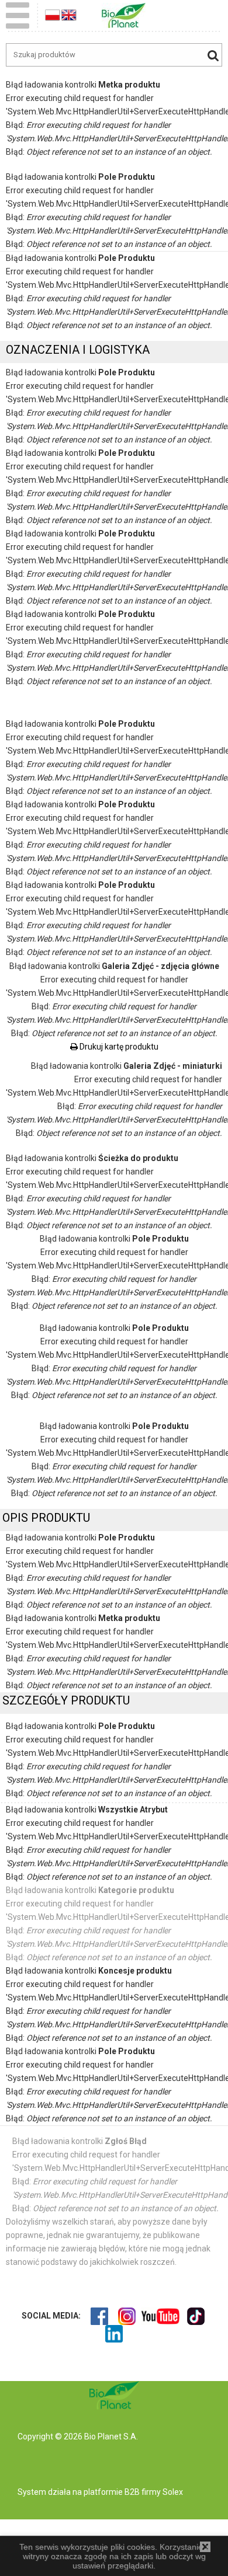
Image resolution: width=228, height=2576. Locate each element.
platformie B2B (111, 2492)
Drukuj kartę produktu (118, 1047)
